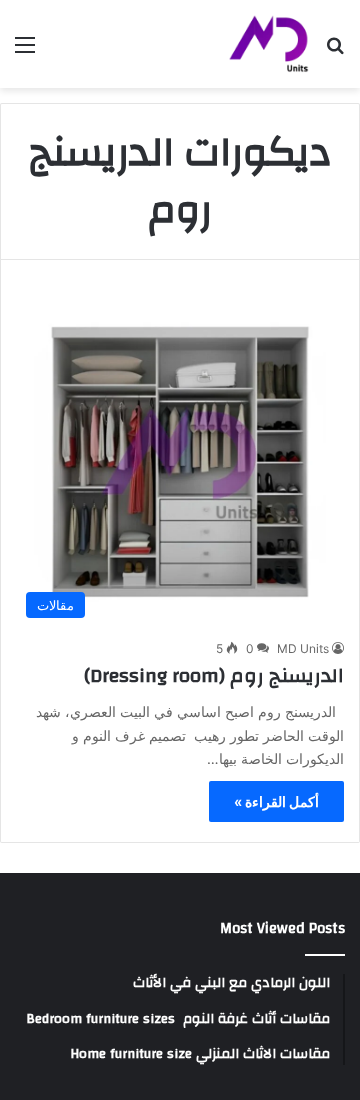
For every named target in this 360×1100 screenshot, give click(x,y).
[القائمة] (25, 51)
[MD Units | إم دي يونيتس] (269, 44)
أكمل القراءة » (276, 801)
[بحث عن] (335, 51)
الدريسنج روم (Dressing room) (214, 675)
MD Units (303, 648)
